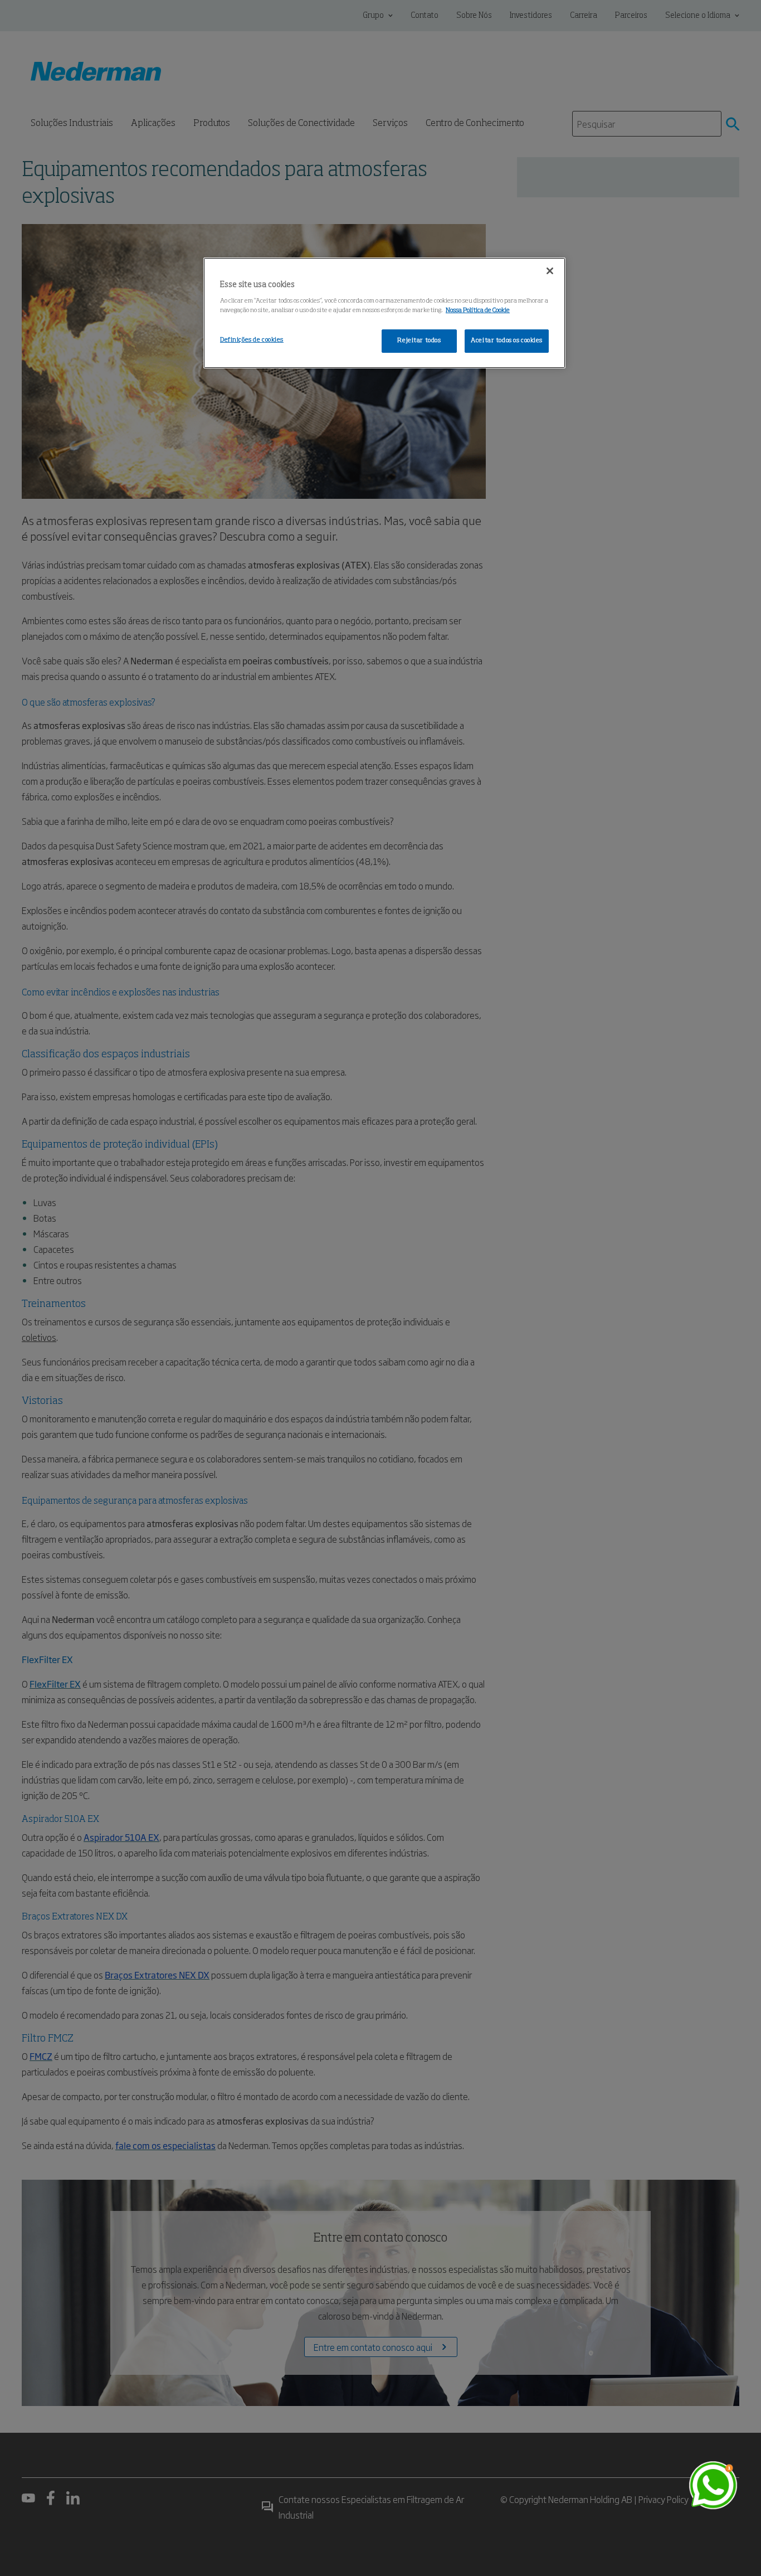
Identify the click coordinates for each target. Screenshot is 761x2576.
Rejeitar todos (419, 341)
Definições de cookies (252, 340)
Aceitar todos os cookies (507, 341)
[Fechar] (550, 271)
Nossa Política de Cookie (478, 310)
